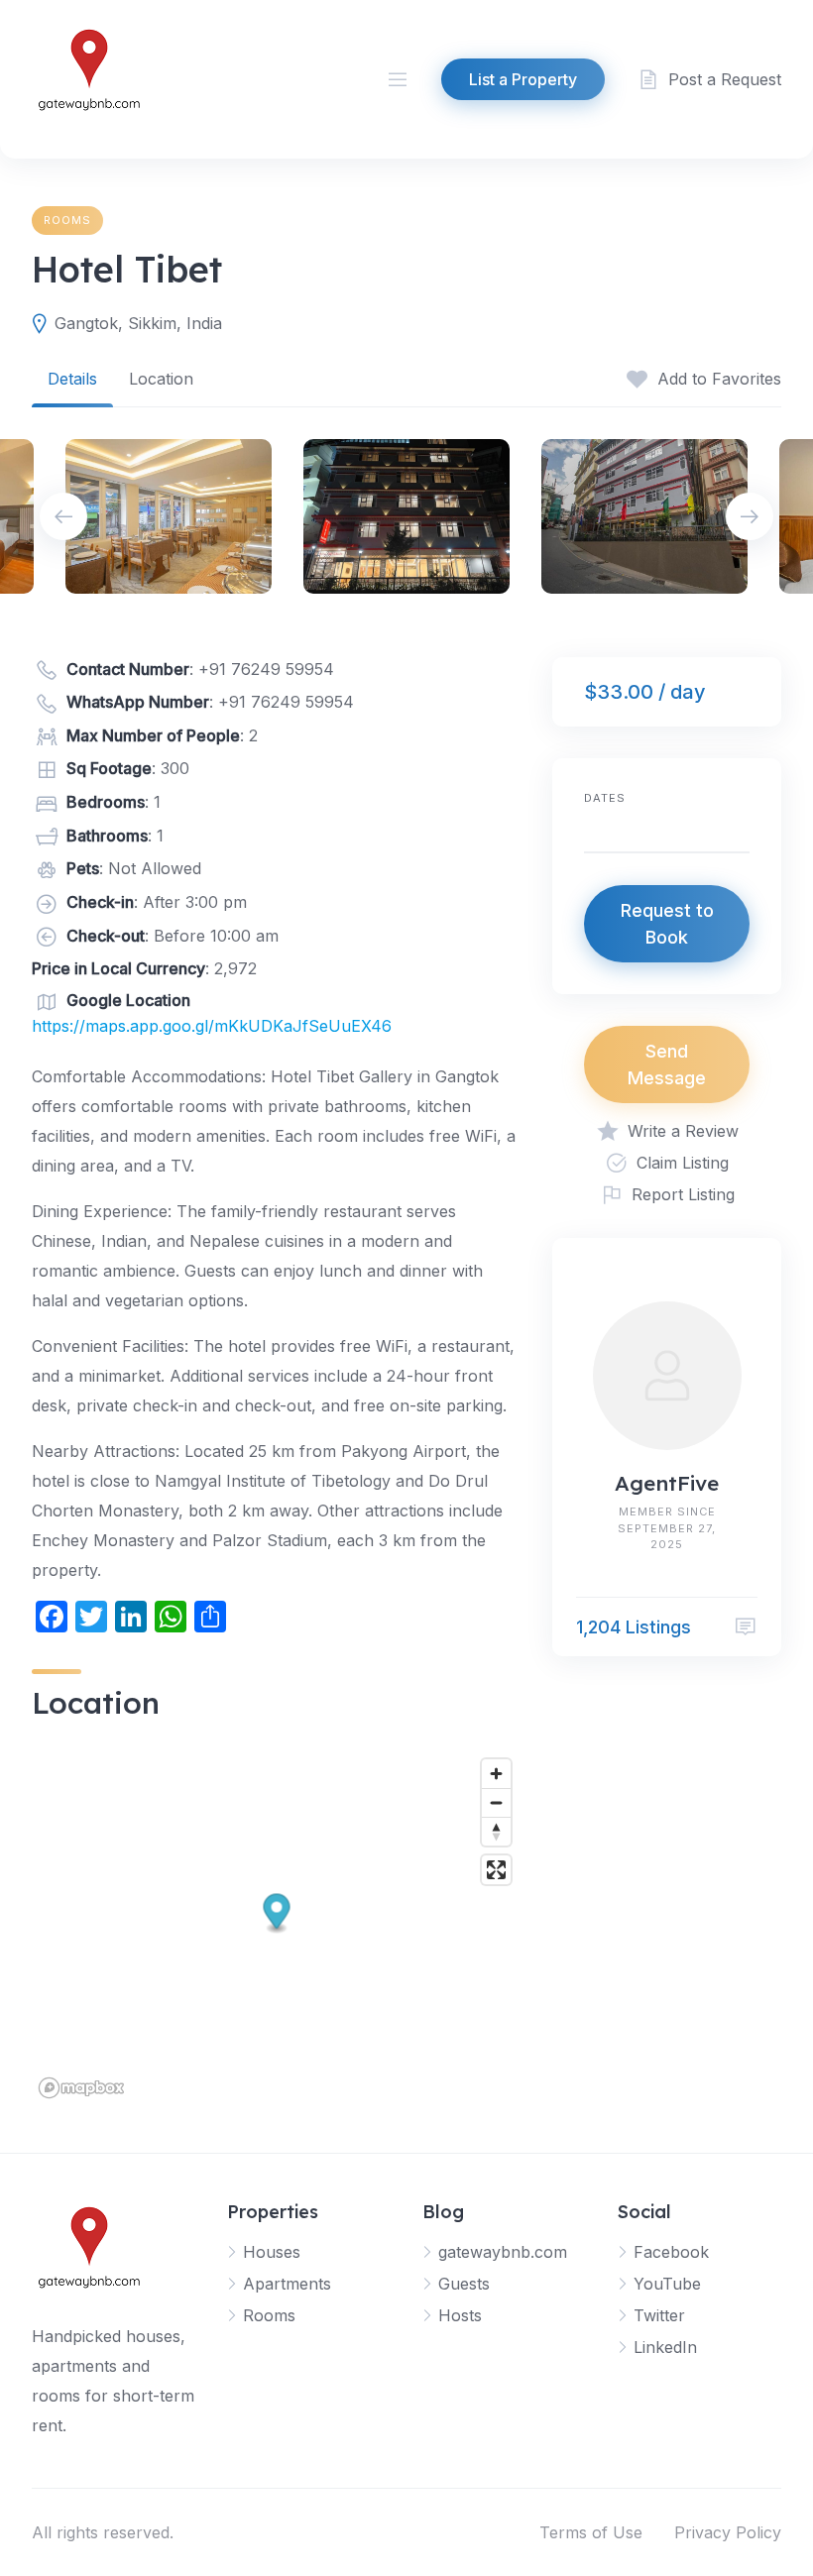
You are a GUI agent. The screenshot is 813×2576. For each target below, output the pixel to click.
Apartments (287, 2284)
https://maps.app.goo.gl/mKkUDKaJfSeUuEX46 (212, 1026)
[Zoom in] (496, 1774)
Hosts (460, 2315)
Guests (464, 2284)
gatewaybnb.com (503, 2252)
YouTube (667, 2284)
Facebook (671, 2252)
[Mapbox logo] (81, 2088)
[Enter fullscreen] (496, 1870)
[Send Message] (746, 1627)
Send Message (667, 1064)
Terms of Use (591, 2532)
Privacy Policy (728, 2532)
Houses (272, 2252)
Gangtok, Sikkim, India (138, 323)
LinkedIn (665, 2347)
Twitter (659, 2315)
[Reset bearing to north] (496, 1831)
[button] (277, 1914)
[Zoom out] (496, 1802)
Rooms (67, 220)
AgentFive (667, 1483)
